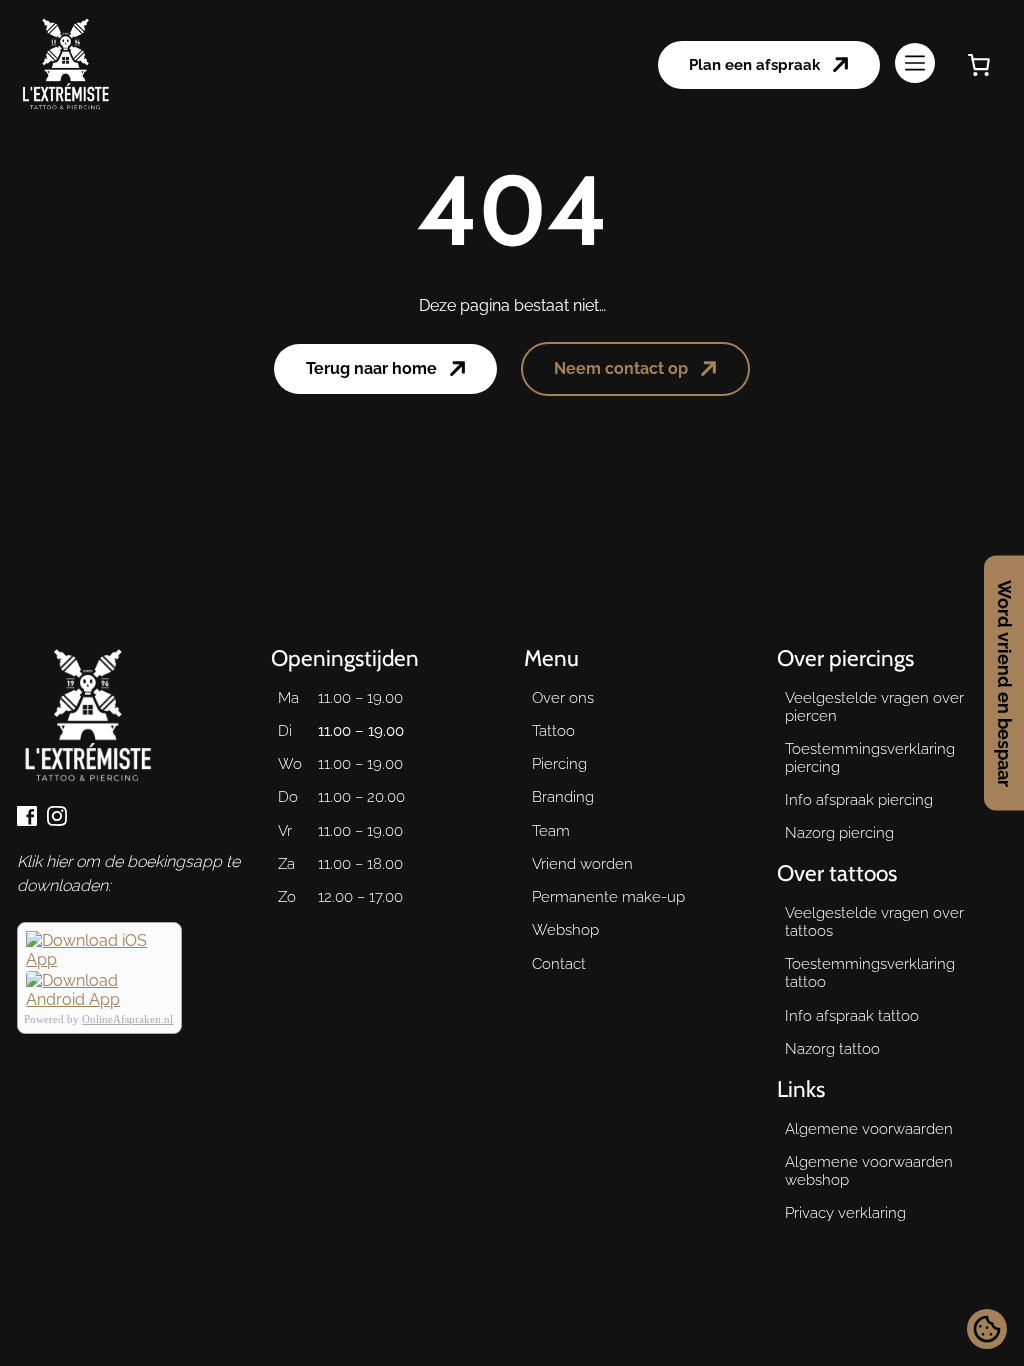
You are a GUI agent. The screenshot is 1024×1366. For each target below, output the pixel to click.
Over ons (563, 698)
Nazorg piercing (839, 833)
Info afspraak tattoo (852, 1016)
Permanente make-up (608, 897)
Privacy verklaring (845, 1213)
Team (551, 831)
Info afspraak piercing (859, 800)
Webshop (565, 930)
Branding (563, 797)
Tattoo (553, 731)
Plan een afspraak (754, 65)
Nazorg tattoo (832, 1049)
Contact (559, 964)
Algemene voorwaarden (869, 1129)
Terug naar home (371, 368)
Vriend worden (582, 864)
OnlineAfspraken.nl (127, 1019)
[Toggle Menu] (915, 64)
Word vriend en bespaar (1004, 683)
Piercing (559, 764)
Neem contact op (621, 368)
